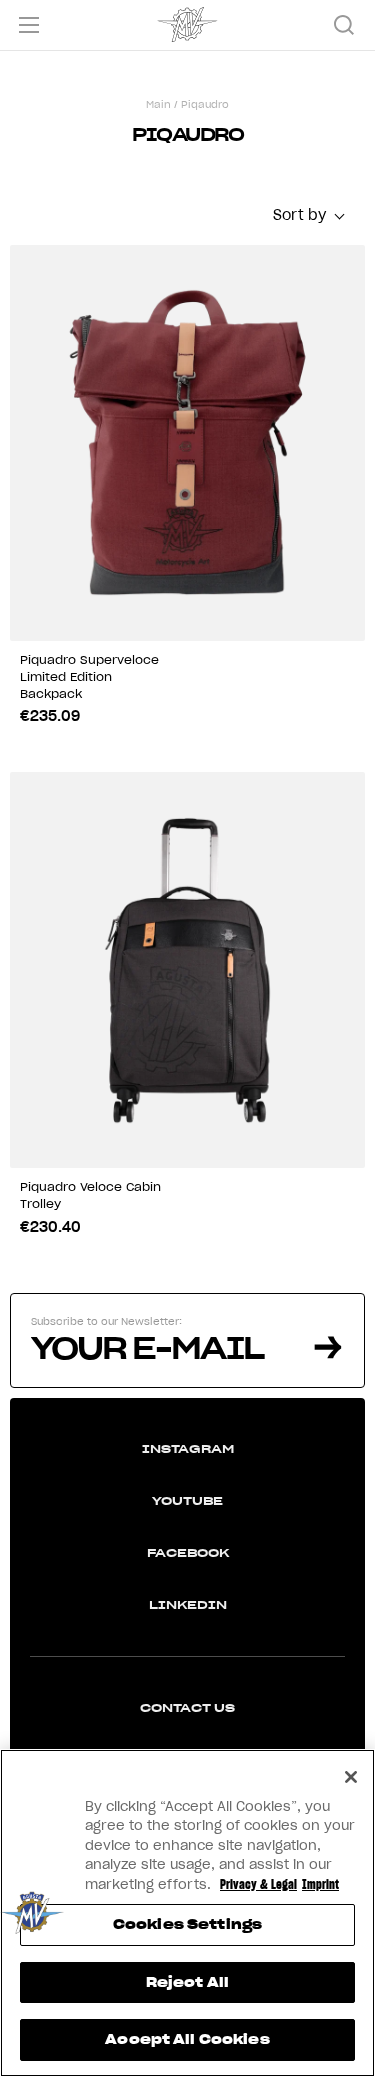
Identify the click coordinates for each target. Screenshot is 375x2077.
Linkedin (188, 1604)
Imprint (320, 1884)
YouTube (187, 1500)
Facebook (188, 1552)
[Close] (351, 1777)
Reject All (187, 1982)
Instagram (188, 1448)
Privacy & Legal (258, 1884)
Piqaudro (205, 104)
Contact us (187, 1707)
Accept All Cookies (187, 2039)
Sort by (299, 215)
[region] (187, 1913)
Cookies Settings (187, 1924)
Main (158, 104)
